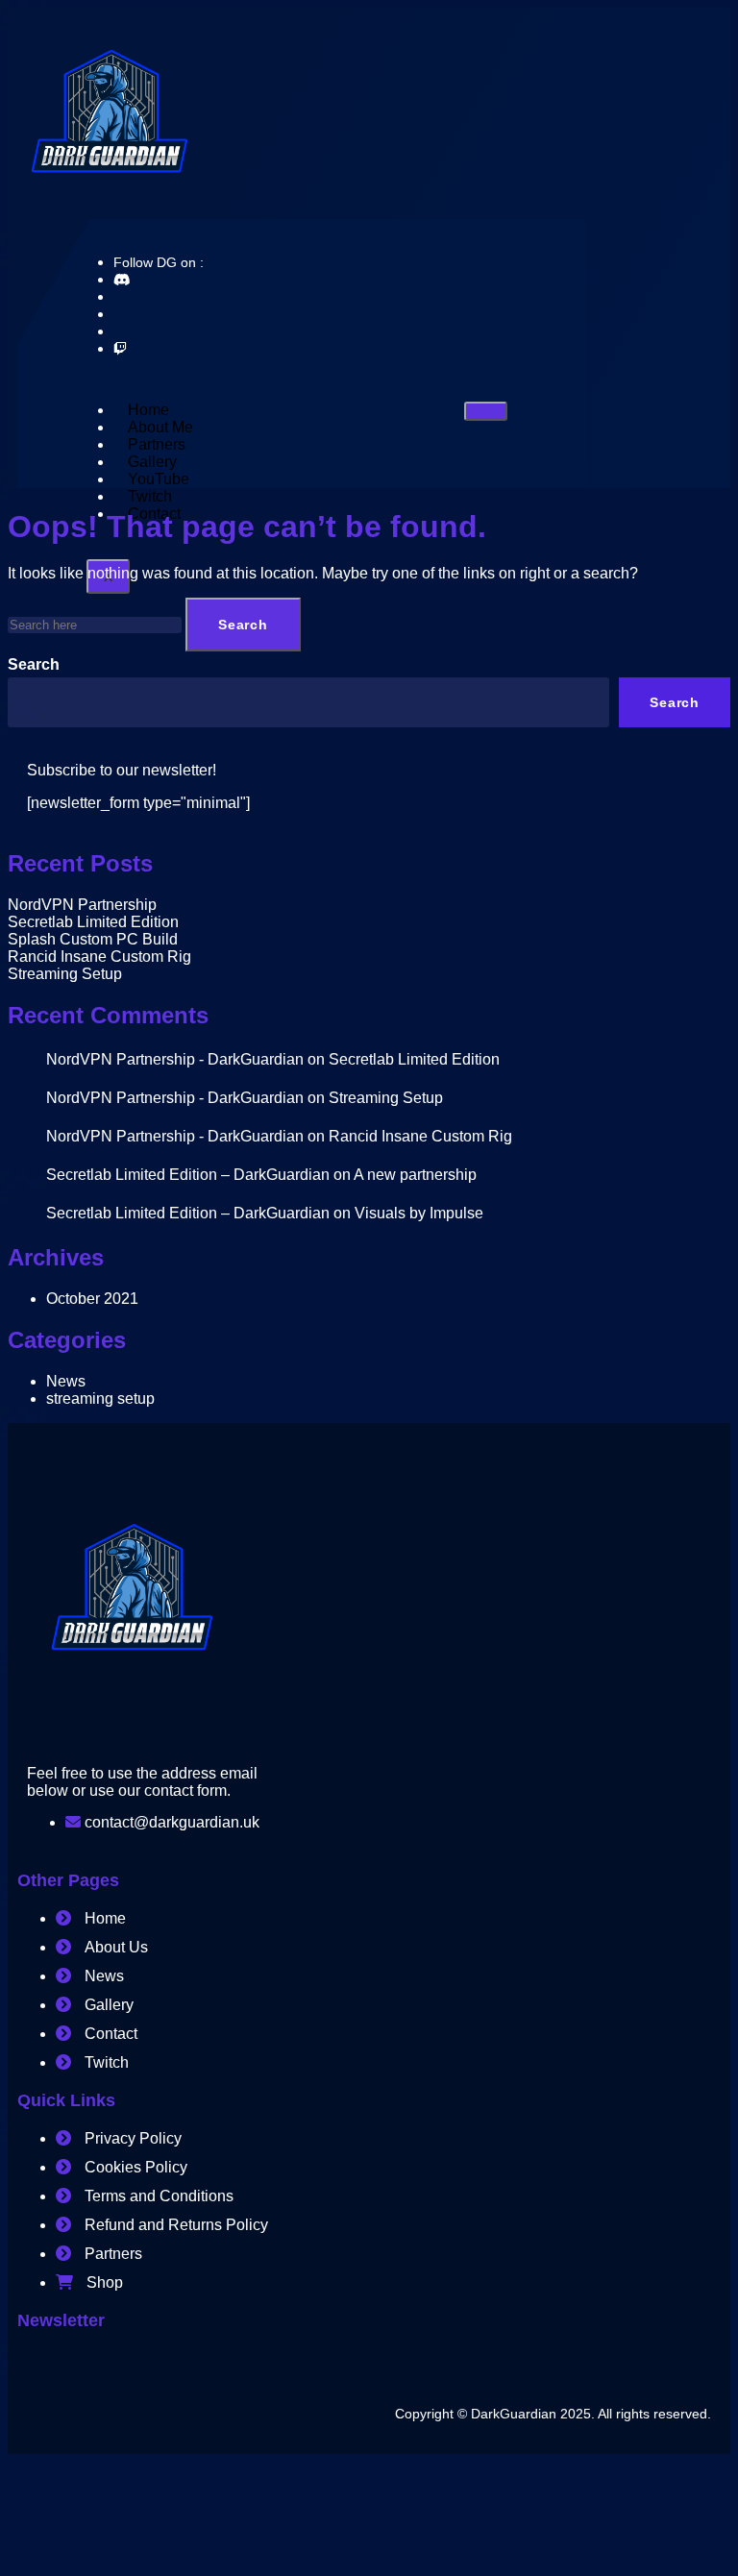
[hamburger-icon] (486, 411)
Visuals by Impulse (419, 1213)
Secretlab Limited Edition (93, 922)
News (66, 1381)
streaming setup (100, 1398)
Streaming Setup (65, 974)
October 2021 (92, 1299)
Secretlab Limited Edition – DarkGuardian (188, 1175)
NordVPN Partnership (82, 905)
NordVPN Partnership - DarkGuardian (175, 1059)
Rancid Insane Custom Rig (99, 957)
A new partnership (415, 1175)
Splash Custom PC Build (93, 939)
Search (34, 664)
